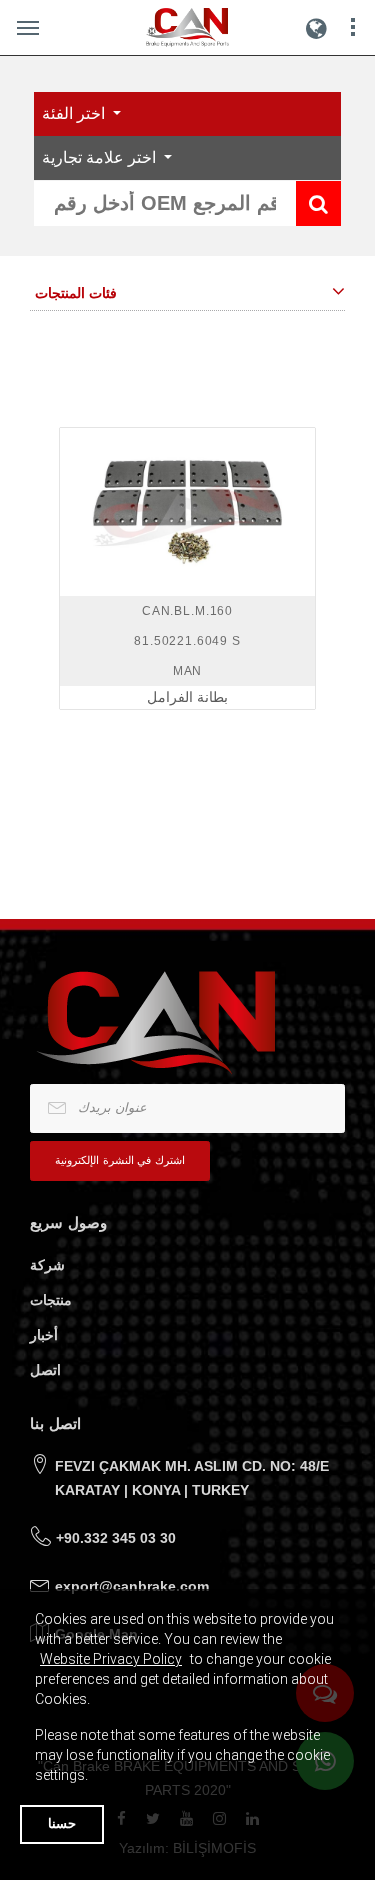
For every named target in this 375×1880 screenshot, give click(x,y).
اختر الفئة (75, 113)
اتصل (45, 1370)
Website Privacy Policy (111, 1659)
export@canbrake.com (132, 1586)
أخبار (44, 1335)
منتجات (51, 1300)
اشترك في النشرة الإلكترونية (120, 1160)
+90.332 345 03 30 (116, 1538)
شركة (47, 1265)
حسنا (62, 1823)
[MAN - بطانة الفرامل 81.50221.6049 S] (187, 512)
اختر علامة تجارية (101, 157)
